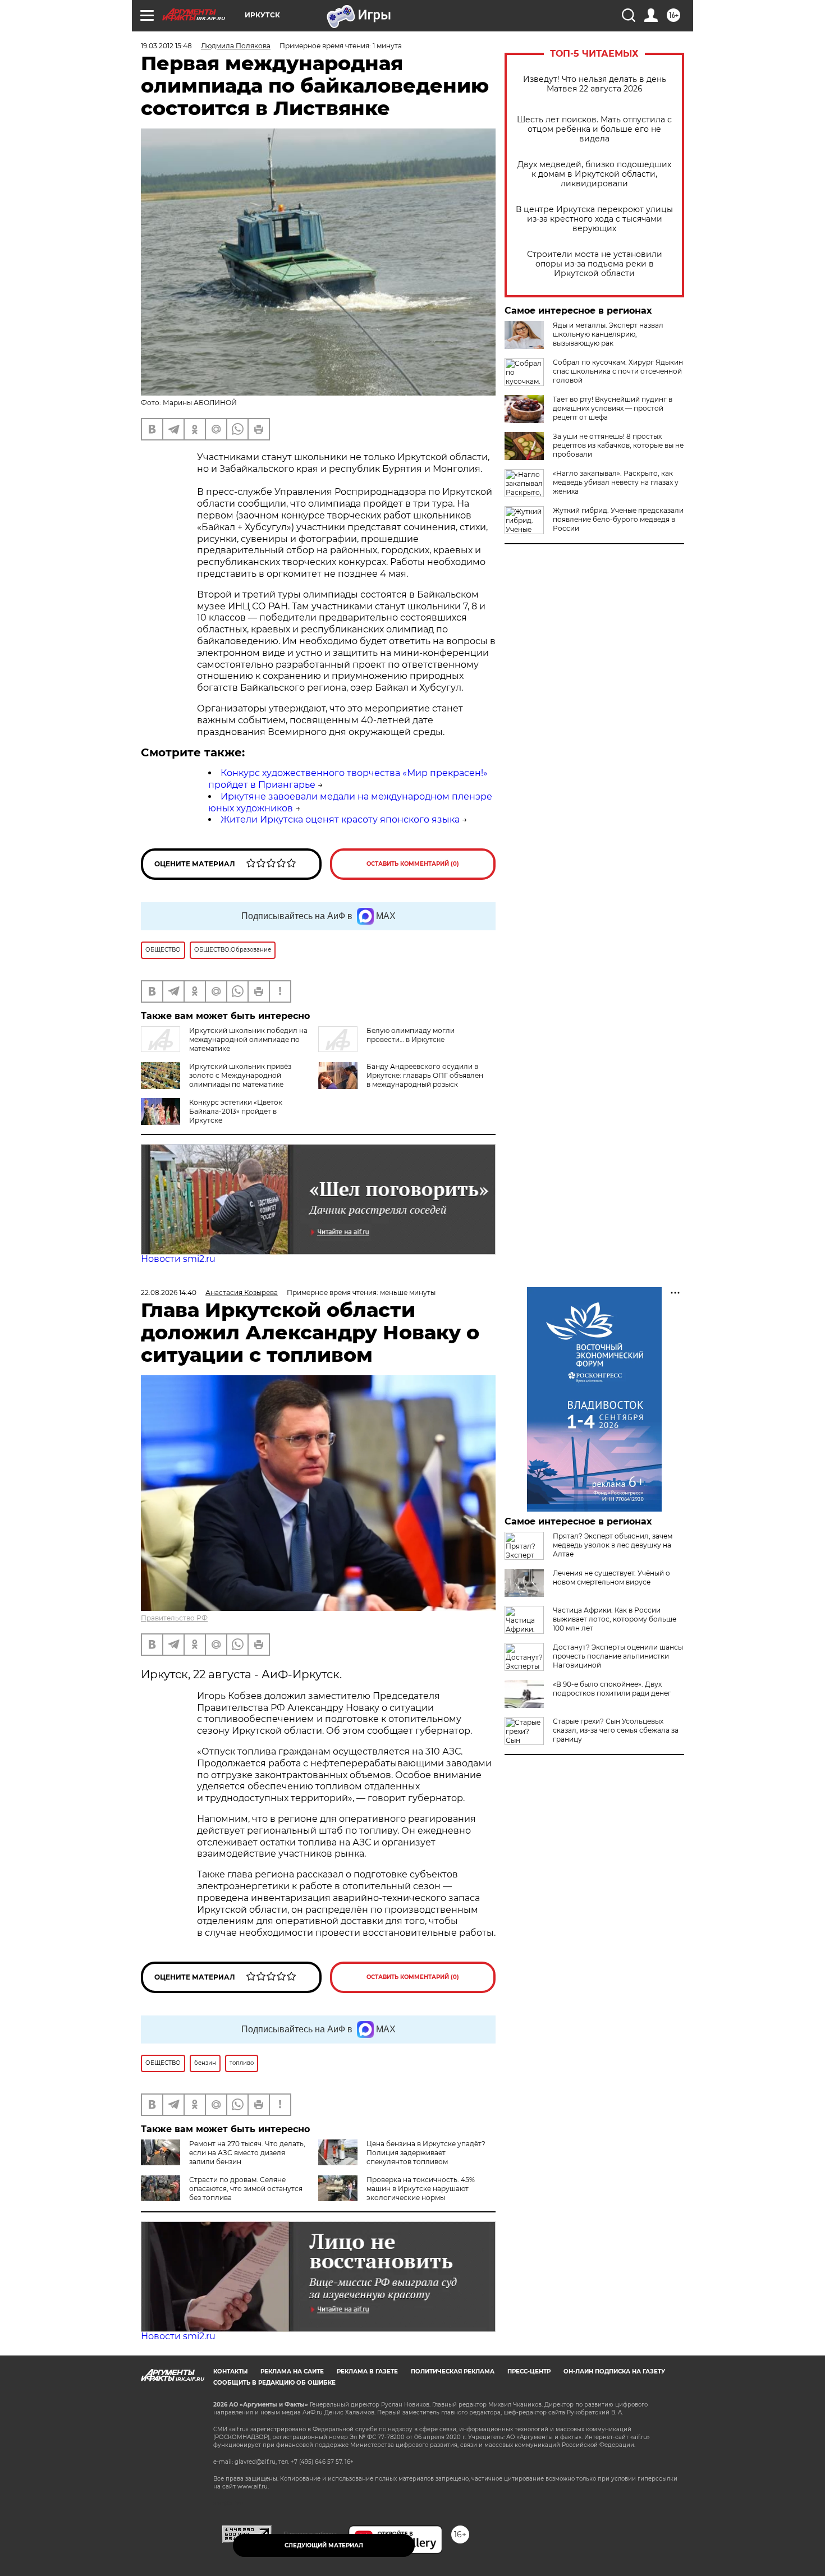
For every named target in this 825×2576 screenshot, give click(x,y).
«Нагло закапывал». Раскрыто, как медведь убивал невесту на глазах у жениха (616, 482)
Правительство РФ (174, 1618)
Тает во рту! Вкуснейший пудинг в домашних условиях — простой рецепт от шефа (613, 408)
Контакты (230, 2371)
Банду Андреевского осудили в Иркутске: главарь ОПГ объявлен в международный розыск (425, 1075)
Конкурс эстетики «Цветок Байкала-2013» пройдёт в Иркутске (236, 1111)
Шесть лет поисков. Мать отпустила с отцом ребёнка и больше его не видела (594, 129)
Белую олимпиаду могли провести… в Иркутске (411, 1035)
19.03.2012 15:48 (166, 46)
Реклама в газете (367, 2371)
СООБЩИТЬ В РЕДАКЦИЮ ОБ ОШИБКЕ (274, 2383)
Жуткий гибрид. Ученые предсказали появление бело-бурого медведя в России (618, 519)
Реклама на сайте (292, 2371)
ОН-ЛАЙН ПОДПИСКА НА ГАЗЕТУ (614, 2371)
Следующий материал (324, 2545)
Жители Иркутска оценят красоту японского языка (340, 819)
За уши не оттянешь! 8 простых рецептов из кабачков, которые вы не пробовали (618, 445)
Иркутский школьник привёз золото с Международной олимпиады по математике (240, 1075)
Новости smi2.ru (178, 1259)
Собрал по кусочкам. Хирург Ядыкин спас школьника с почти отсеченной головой (618, 371)
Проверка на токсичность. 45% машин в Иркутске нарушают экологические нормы (421, 2189)
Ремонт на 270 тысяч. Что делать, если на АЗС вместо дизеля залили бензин (247, 2153)
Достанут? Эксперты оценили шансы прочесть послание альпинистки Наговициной (618, 1656)
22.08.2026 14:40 (169, 1292)
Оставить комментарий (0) (413, 864)
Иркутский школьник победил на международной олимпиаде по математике (248, 1039)
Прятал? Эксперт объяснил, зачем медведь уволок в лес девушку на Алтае (613, 1545)
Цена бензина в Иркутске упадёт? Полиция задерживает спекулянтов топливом (426, 2153)
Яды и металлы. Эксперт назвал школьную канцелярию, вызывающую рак (608, 334)
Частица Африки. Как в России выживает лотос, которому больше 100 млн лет (615, 1619)
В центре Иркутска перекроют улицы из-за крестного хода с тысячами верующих (594, 219)
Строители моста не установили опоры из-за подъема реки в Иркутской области (595, 264)
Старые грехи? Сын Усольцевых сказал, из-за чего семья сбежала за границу (616, 1730)
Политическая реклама (453, 2371)
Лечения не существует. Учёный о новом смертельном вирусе (611, 1578)
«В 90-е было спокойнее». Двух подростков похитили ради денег (612, 1689)
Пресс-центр (529, 2371)
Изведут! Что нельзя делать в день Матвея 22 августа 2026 (595, 84)
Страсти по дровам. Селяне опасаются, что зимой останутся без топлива (246, 2189)
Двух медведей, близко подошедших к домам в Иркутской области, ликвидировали (594, 174)
